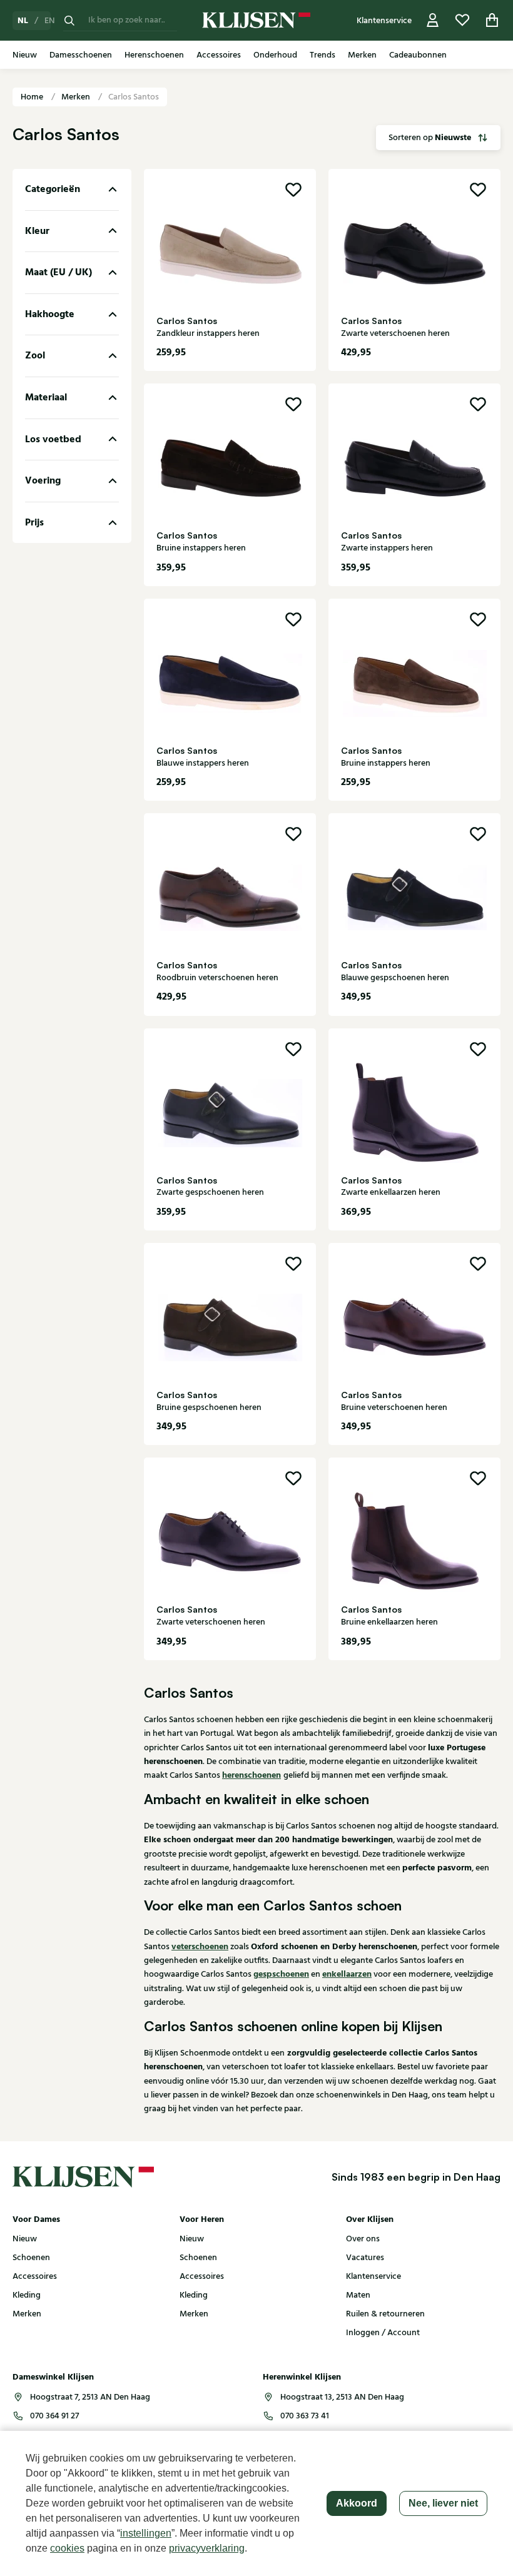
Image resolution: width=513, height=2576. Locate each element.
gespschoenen (281, 1974)
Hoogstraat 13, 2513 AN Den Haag (342, 2397)
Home (33, 97)
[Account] (433, 20)
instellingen (146, 2533)
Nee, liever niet (443, 2503)
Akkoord (357, 2503)
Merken (77, 97)
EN (50, 21)
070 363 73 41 (305, 2416)
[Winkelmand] (492, 20)
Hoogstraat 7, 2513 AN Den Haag (90, 2397)
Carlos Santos (134, 97)
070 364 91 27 (54, 2416)
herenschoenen (251, 1775)
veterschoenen (200, 1947)
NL (23, 21)
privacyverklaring (207, 2548)
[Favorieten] (462, 20)
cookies (67, 2548)
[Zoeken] (69, 20)
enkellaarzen (347, 1974)
